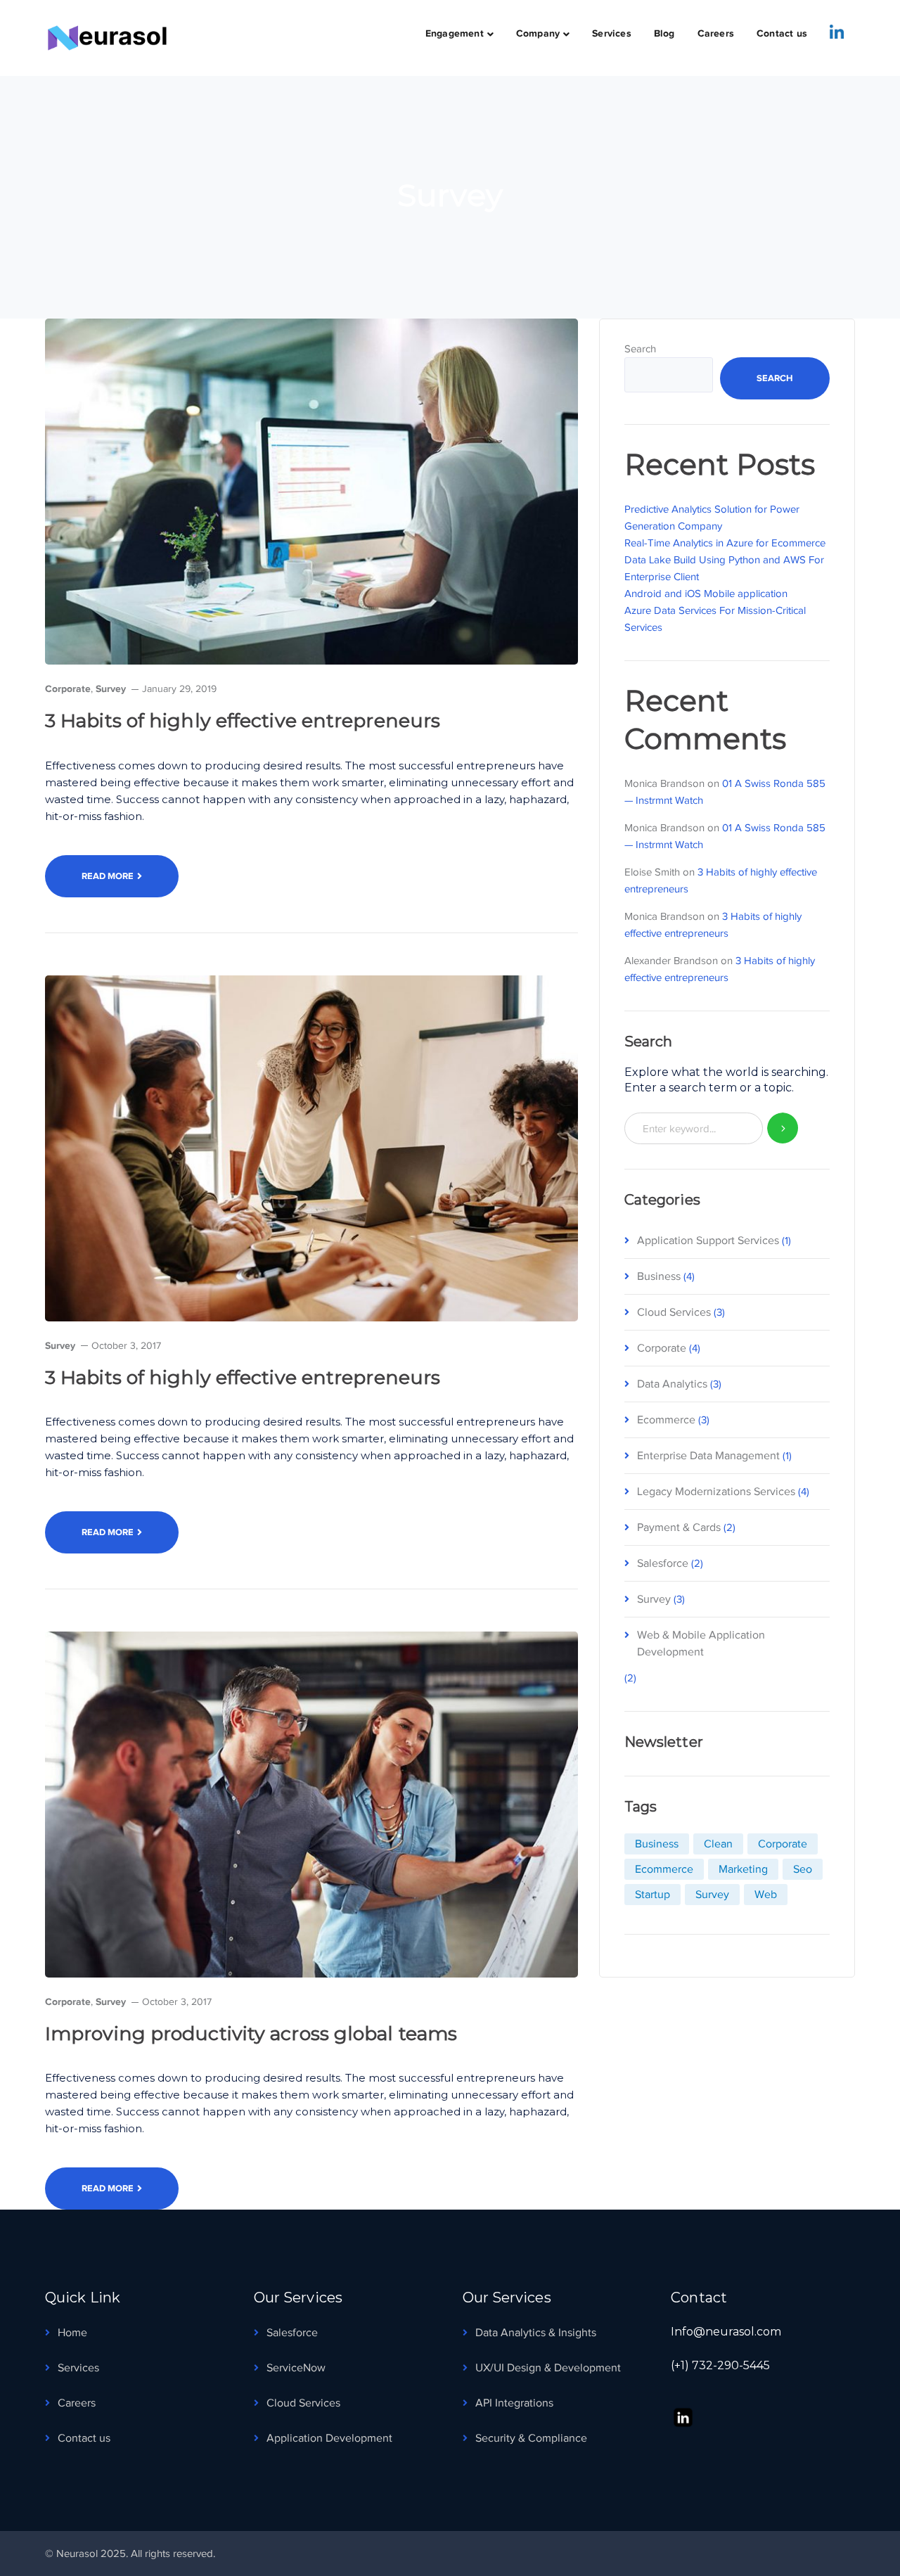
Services (78, 2368)
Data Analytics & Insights (536, 2333)
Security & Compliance (531, 2438)
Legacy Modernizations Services (716, 1492)
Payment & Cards (679, 1527)
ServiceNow (296, 2368)
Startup (652, 1895)
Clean (718, 1844)
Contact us (84, 2438)
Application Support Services (708, 1241)
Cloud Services (674, 1312)
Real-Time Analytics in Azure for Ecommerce (725, 543)
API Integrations (514, 2403)
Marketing (743, 1869)
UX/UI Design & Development (548, 2368)
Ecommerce (666, 1420)
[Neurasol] (115, 37)
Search (640, 349)
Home (72, 2333)
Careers (77, 2403)
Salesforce (663, 1563)
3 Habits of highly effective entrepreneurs (243, 720)
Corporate (68, 688)
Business (659, 1276)
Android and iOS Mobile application (706, 594)
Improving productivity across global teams (251, 2033)
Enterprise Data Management (708, 1456)
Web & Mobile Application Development (701, 1643)
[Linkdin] (837, 32)
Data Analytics (672, 1384)
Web (766, 1895)
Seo (803, 1869)
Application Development (329, 2438)
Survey (111, 688)
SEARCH (783, 1128)
